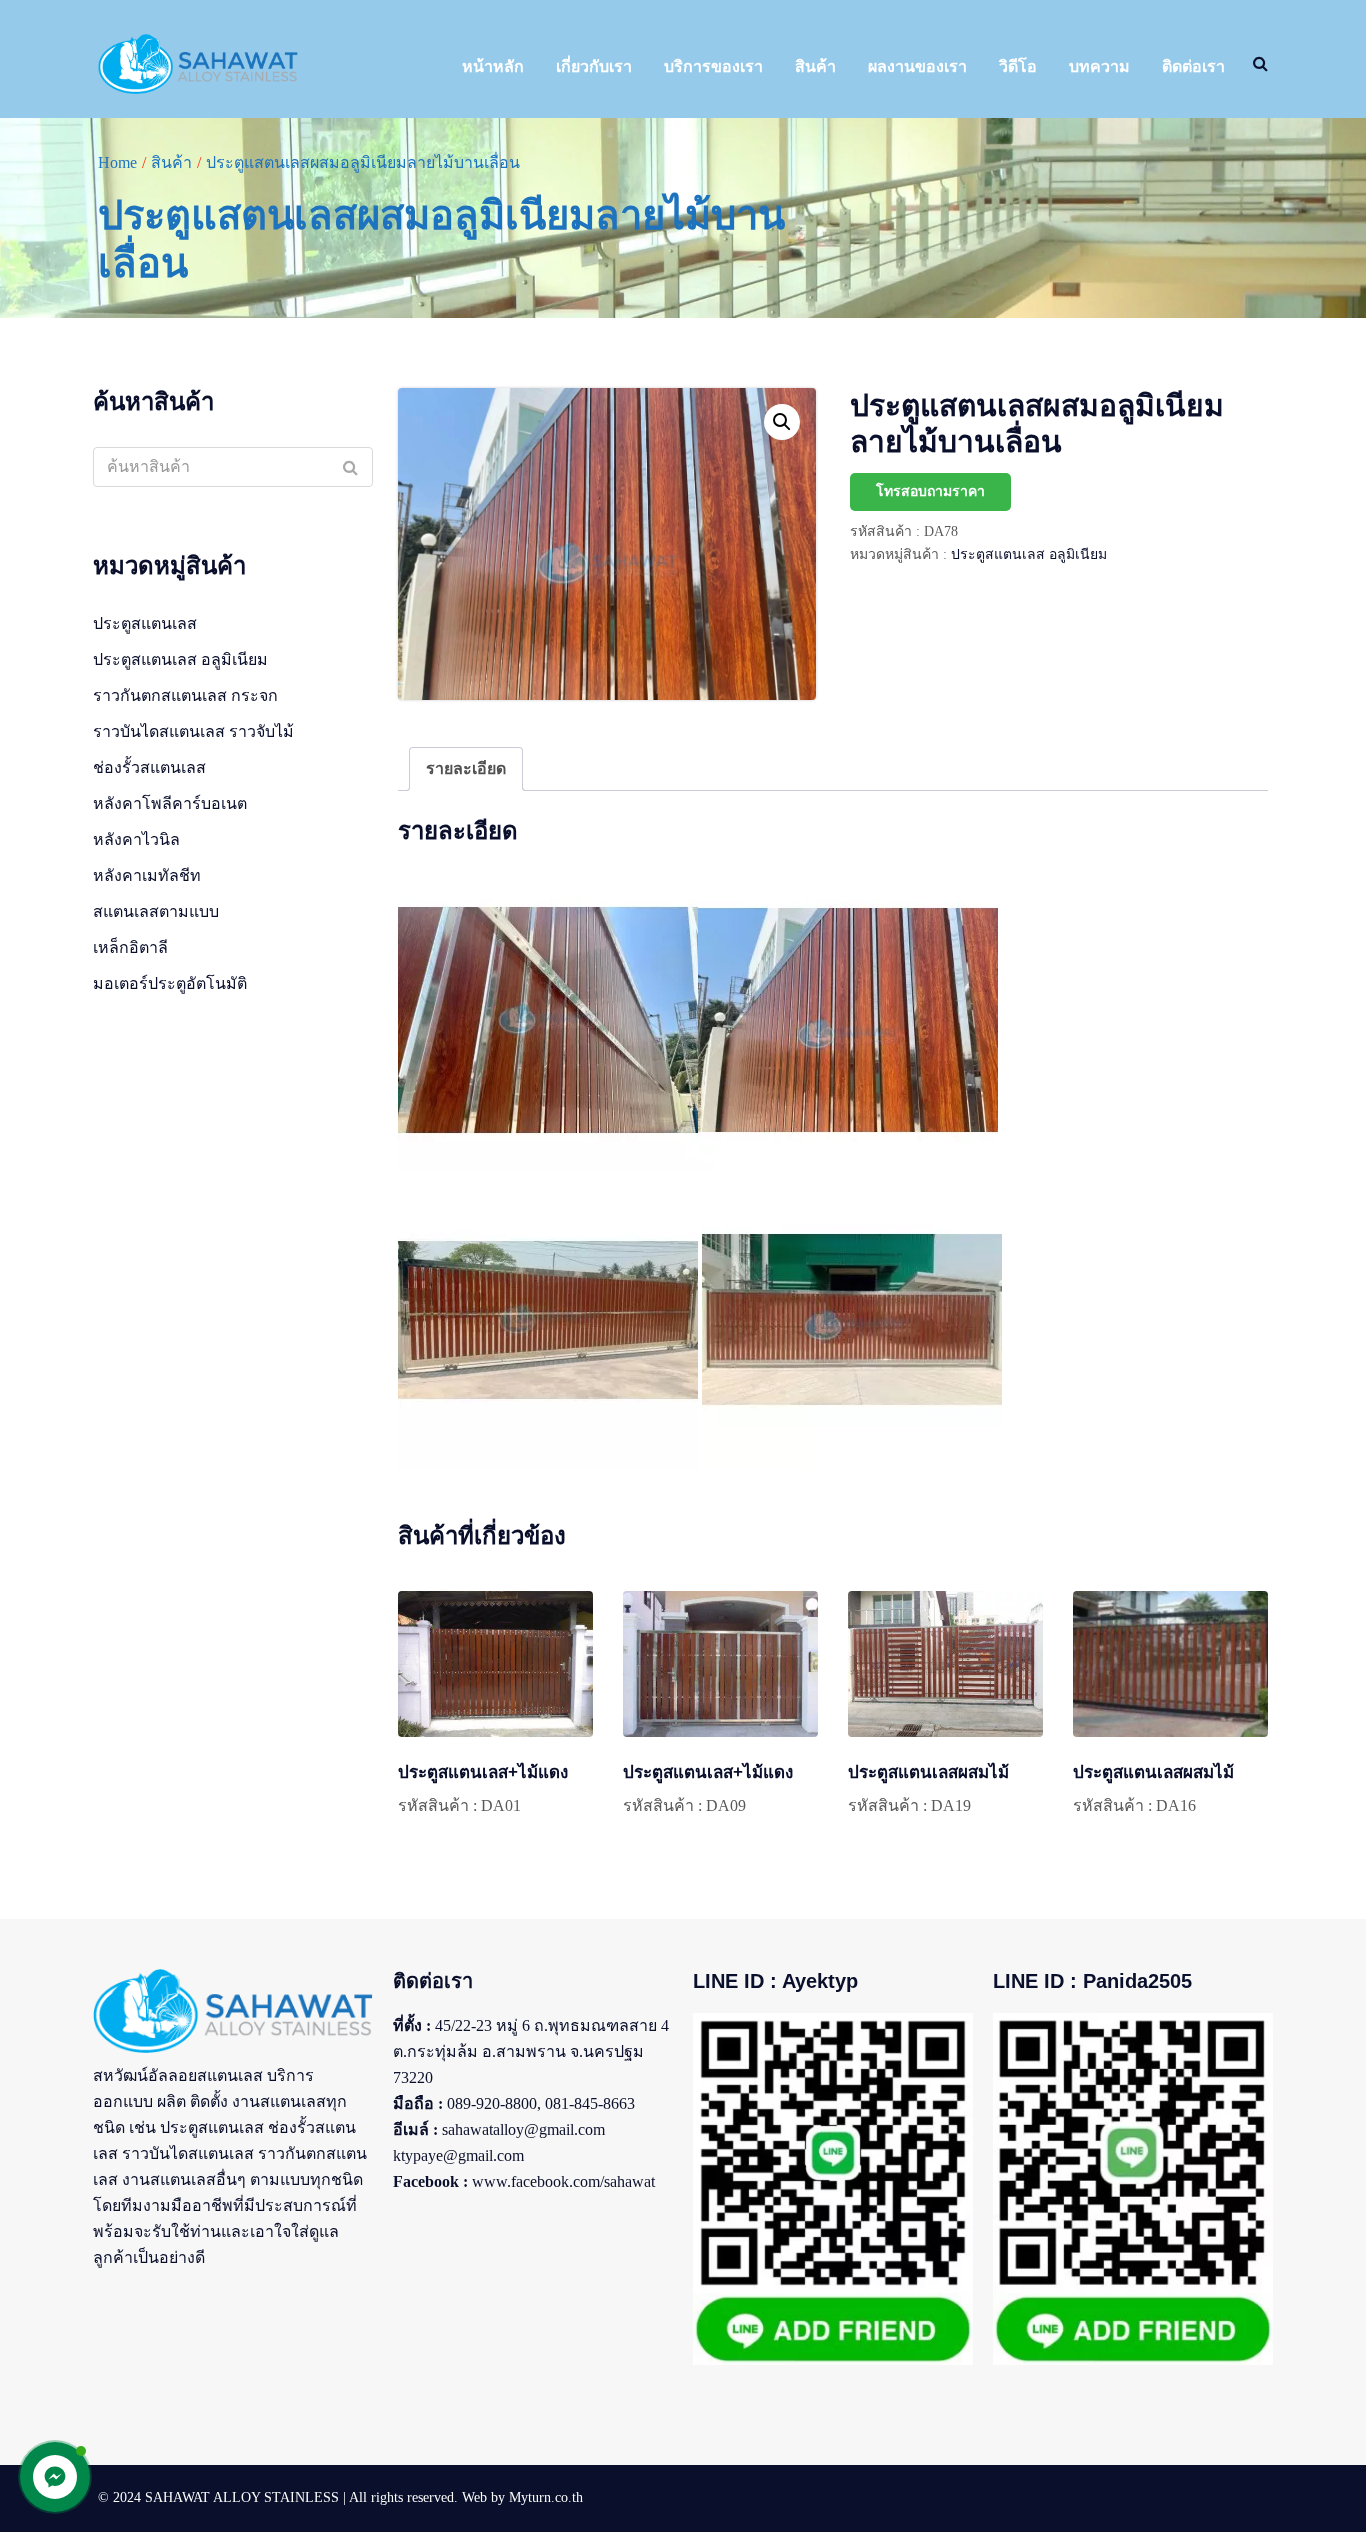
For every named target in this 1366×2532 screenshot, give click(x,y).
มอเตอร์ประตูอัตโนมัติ (170, 983)
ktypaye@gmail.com (458, 2155)
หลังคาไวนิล (136, 839)
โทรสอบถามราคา (930, 491)
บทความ (1099, 66)
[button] (782, 422)
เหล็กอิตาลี (130, 947)
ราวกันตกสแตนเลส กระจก (185, 695)
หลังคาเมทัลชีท (147, 875)
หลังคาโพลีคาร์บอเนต (170, 803)
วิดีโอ (1018, 66)
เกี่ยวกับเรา (594, 66)
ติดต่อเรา (1193, 66)
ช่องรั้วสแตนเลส (149, 767)
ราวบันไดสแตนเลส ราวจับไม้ (193, 731)
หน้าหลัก (493, 66)
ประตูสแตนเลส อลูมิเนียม (1029, 554)
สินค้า (815, 66)
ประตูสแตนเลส (145, 623)
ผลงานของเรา (917, 66)
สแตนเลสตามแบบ (156, 911)
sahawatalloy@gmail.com (523, 2129)
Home (117, 162)
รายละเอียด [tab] (466, 768)
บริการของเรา (713, 66)
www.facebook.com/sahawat (563, 2181)
